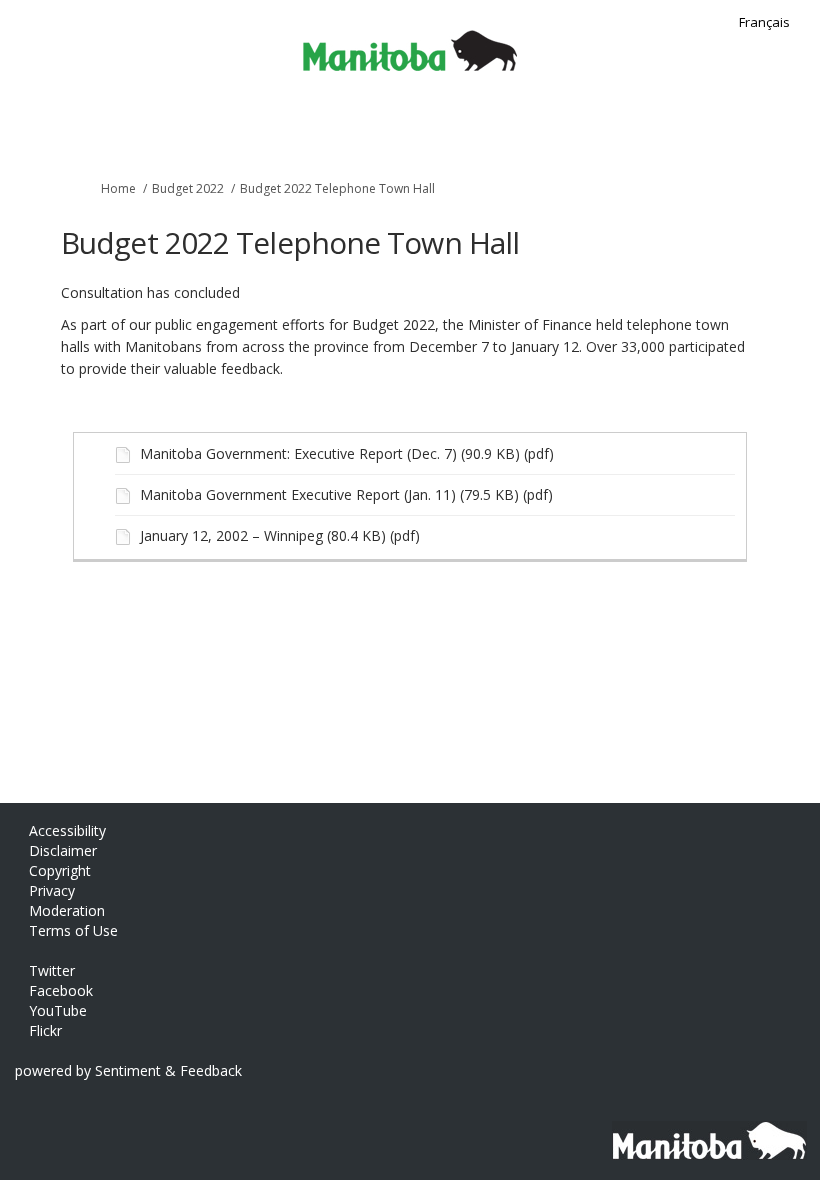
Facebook (61, 990)
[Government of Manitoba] (702, 1130)
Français (764, 22)
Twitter (52, 970)
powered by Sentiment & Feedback (128, 1070)
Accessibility (67, 830)
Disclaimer (63, 850)
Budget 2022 (188, 188)
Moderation (67, 910)
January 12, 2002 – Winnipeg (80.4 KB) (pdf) (280, 535)
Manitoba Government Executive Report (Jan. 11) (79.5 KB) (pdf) (346, 494)
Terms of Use (73, 930)
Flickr (45, 1030)
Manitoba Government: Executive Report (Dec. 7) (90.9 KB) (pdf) (347, 453)
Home (118, 188)
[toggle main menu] (792, 127)
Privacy (52, 890)
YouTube (58, 1010)
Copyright (60, 870)
